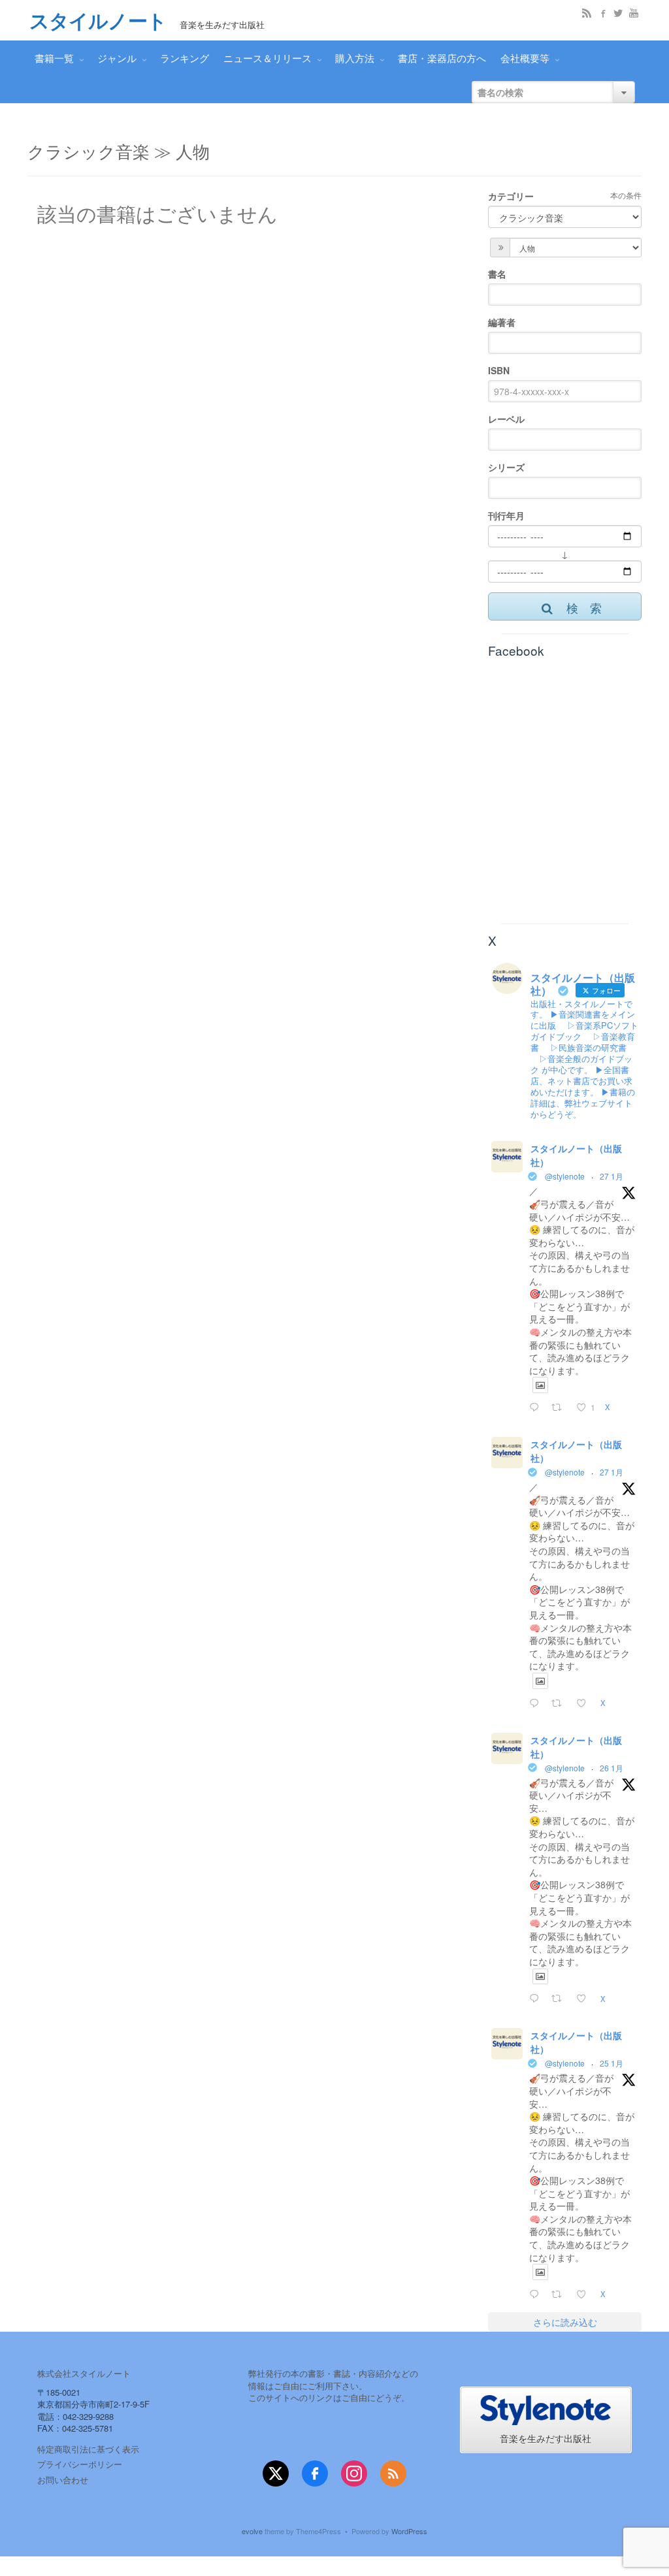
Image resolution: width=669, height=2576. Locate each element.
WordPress (409, 2531)
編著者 (502, 322)
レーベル (506, 419)
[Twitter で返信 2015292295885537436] (537, 2294)
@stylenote (565, 1176)
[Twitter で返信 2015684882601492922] (537, 1999)
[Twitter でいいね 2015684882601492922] (585, 1999)
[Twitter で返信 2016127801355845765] (537, 1408)
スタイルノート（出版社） (576, 1155)
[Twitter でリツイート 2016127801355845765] (560, 1408)
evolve (252, 2531)
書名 (497, 274)
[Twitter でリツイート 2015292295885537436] (560, 2294)
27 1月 (612, 1176)
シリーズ (506, 467)
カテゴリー (511, 196)
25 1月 (612, 2063)
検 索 (584, 607)
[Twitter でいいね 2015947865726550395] (585, 1703)
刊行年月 (506, 515)
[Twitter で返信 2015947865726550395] (537, 1703)
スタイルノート (98, 21)
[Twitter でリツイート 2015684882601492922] (560, 1999)
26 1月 (612, 1768)
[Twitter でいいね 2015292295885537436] (585, 2294)
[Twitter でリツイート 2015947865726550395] (560, 1703)
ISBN (499, 370)
